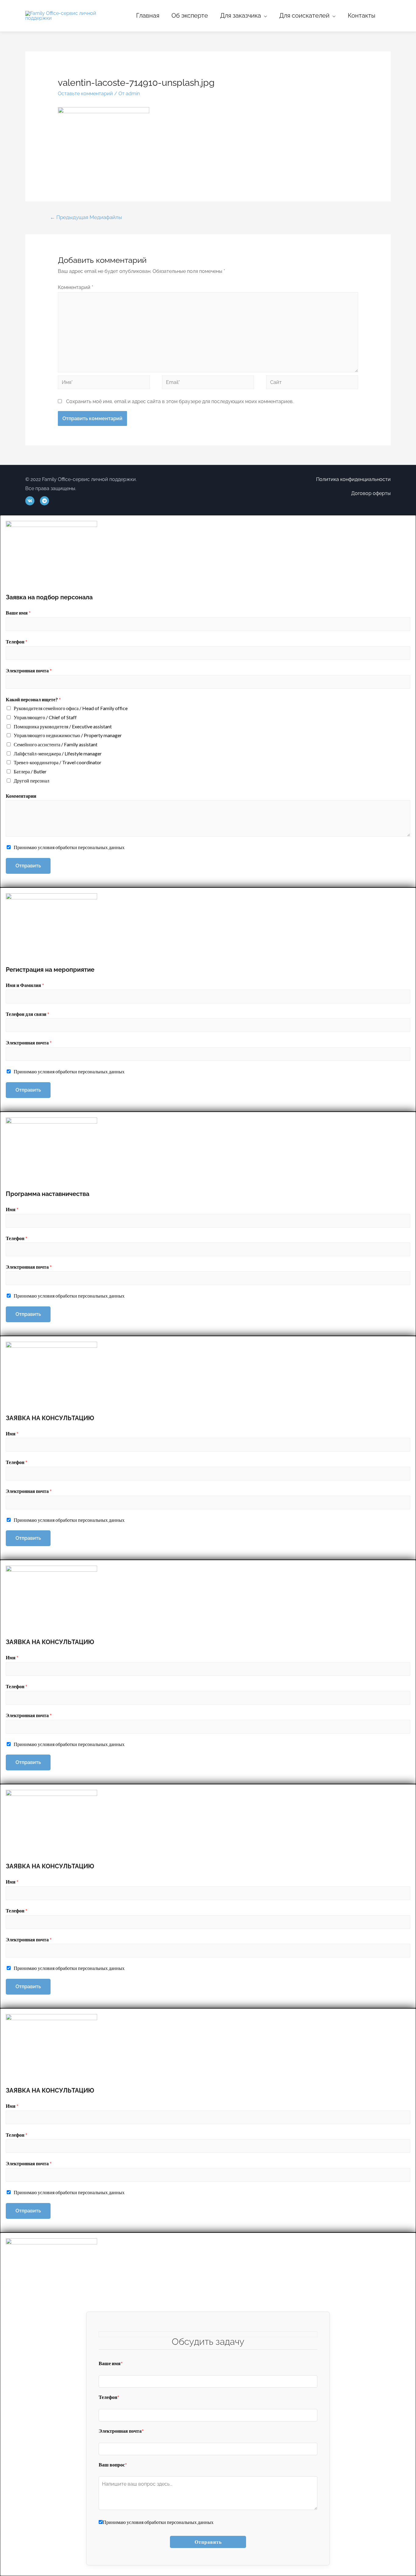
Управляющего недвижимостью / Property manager (68, 735)
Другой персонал (32, 781)
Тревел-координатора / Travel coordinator (58, 762)
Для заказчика (241, 16)
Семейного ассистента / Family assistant (56, 744)
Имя (12, 1209)
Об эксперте (190, 16)
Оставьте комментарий (85, 94)
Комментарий (76, 287)
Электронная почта (29, 670)
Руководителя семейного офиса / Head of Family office (71, 708)
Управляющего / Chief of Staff (45, 717)
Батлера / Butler (30, 771)
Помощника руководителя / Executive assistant (63, 726)
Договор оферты (371, 493)
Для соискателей (304, 16)
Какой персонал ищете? (33, 699)
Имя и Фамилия (25, 985)
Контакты (362, 16)
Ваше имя (18, 613)
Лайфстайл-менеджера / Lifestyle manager (58, 753)
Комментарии (21, 796)
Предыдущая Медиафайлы (86, 217)
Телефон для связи (28, 1014)
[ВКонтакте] (30, 501)
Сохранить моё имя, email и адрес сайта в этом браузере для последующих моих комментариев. (180, 401)
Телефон (17, 641)
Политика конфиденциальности (353, 479)
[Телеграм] (44, 501)
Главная (148, 16)
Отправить (28, 866)
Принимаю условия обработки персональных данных (69, 847)
